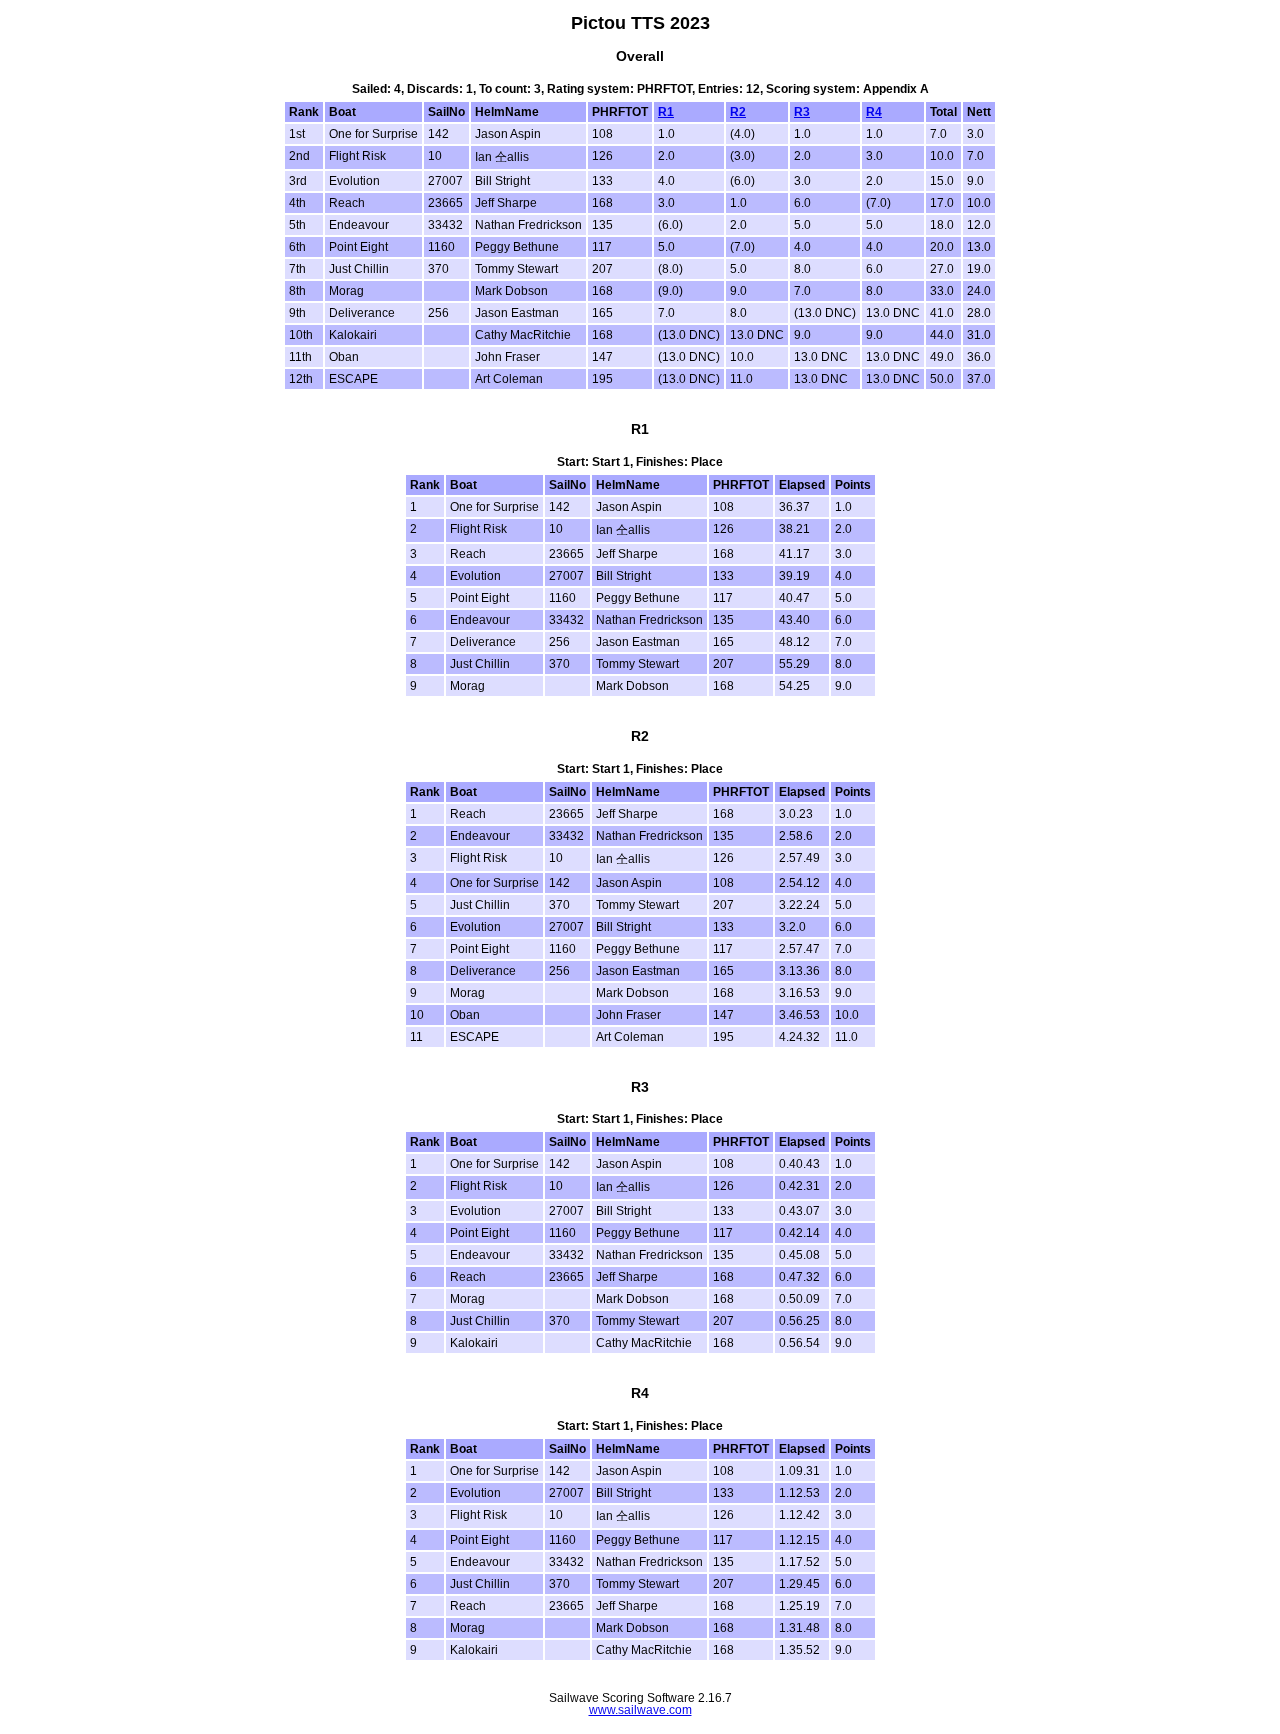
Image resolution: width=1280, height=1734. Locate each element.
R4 (874, 112)
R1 (666, 112)
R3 (802, 112)
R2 (738, 112)
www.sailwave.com (640, 1710)
